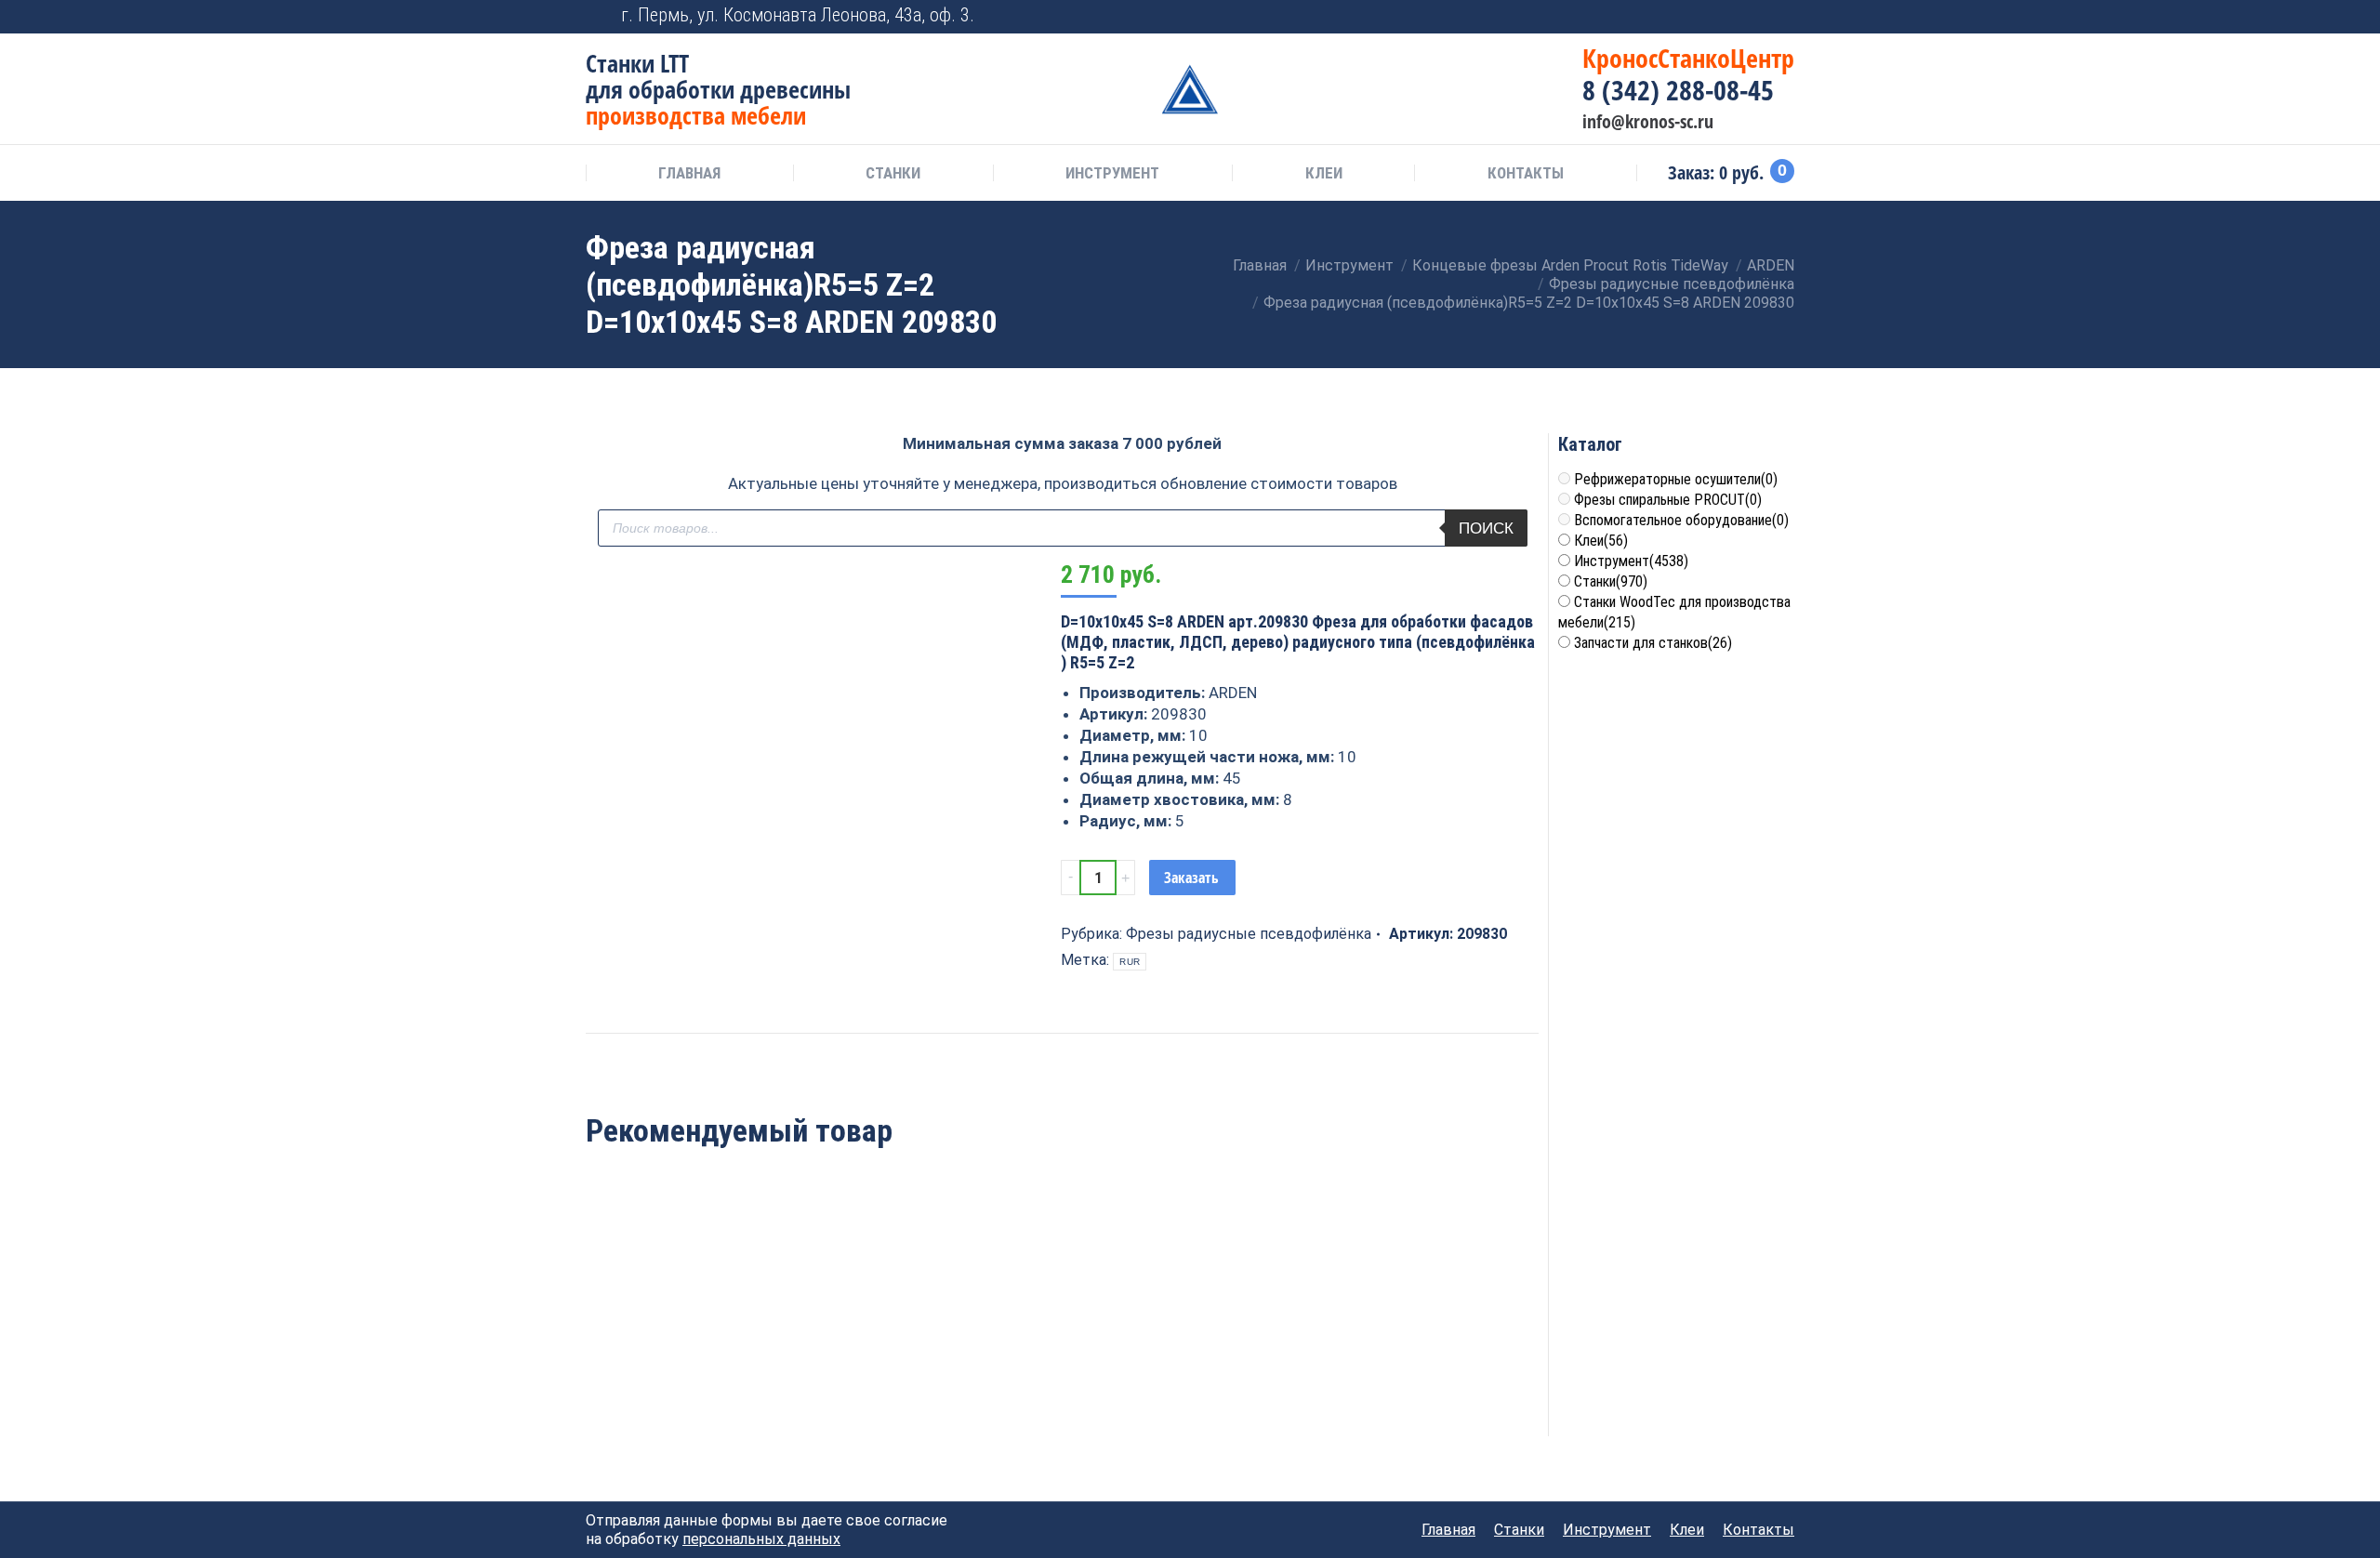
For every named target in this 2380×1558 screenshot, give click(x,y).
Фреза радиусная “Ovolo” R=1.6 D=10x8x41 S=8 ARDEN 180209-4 (1255, 1330)
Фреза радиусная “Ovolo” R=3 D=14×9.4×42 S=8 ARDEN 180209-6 (870, 1330)
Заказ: (1727, 173)
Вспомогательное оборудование (1681, 520)
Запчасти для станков (1653, 643)
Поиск (1486, 528)
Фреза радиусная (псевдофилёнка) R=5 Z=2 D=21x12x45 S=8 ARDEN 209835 (677, 1340)
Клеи (1601, 541)
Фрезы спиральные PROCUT (1668, 500)
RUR (1130, 962)
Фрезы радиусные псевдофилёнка (1249, 934)
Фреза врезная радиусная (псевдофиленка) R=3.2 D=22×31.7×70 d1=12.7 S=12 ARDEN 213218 (1062, 1350)
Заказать (1191, 878)
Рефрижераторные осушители (1676, 479)
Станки (1611, 581)
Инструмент (1631, 561)
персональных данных (761, 1539)
